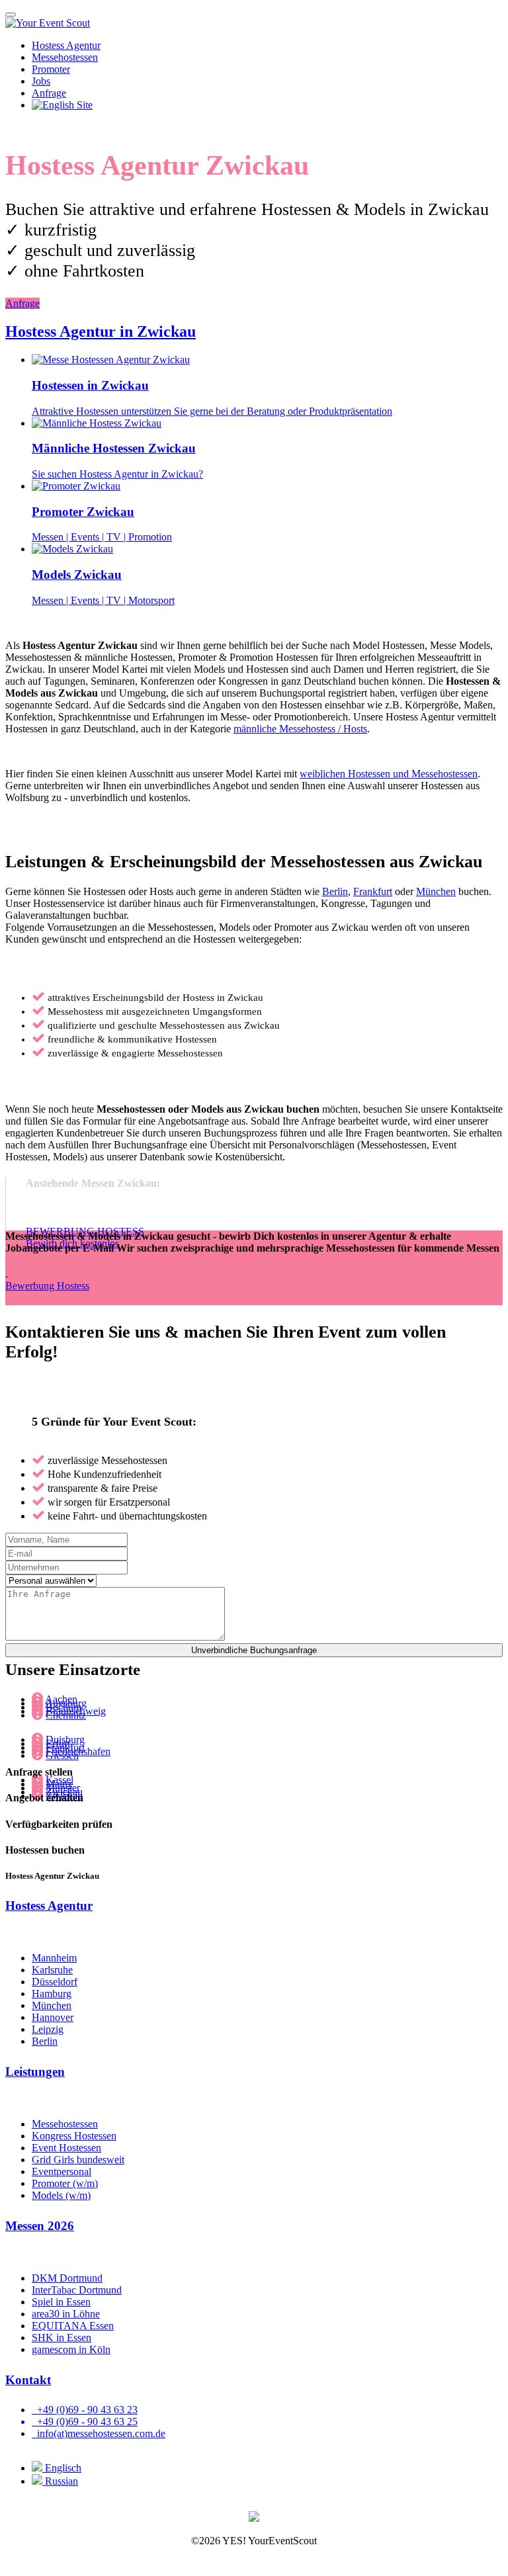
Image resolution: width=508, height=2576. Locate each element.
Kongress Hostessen (74, 2136)
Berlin (335, 891)
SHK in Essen (62, 2338)
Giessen (62, 1755)
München (436, 891)
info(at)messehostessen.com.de (99, 2433)
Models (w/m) (61, 2195)
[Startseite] (48, 23)
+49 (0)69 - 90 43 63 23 (85, 2410)
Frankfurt (373, 891)
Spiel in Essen (61, 2302)
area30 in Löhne (66, 2314)
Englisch (62, 2468)
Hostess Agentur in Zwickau (101, 331)
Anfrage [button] (49, 93)
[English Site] (62, 105)
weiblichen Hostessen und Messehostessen (389, 774)
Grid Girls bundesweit (78, 2160)
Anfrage (22, 303)
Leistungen (35, 2072)
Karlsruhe (52, 1970)
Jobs (41, 81)
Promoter (51, 69)
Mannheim (54, 1958)
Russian (60, 2481)
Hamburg (52, 1994)
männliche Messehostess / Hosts (300, 729)
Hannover (53, 2017)
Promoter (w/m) (65, 2183)
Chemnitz (66, 1715)
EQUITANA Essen (73, 2326)
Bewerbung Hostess (47, 1286)
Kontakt (28, 2380)
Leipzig (48, 2029)
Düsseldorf (55, 1982)
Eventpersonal (62, 2171)
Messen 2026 (40, 2226)
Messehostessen (65, 57)
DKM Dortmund (67, 2278)
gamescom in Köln (71, 2349)
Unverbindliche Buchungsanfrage (254, 1650)
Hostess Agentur (66, 45)
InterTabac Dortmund (77, 2290)
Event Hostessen (66, 2148)
